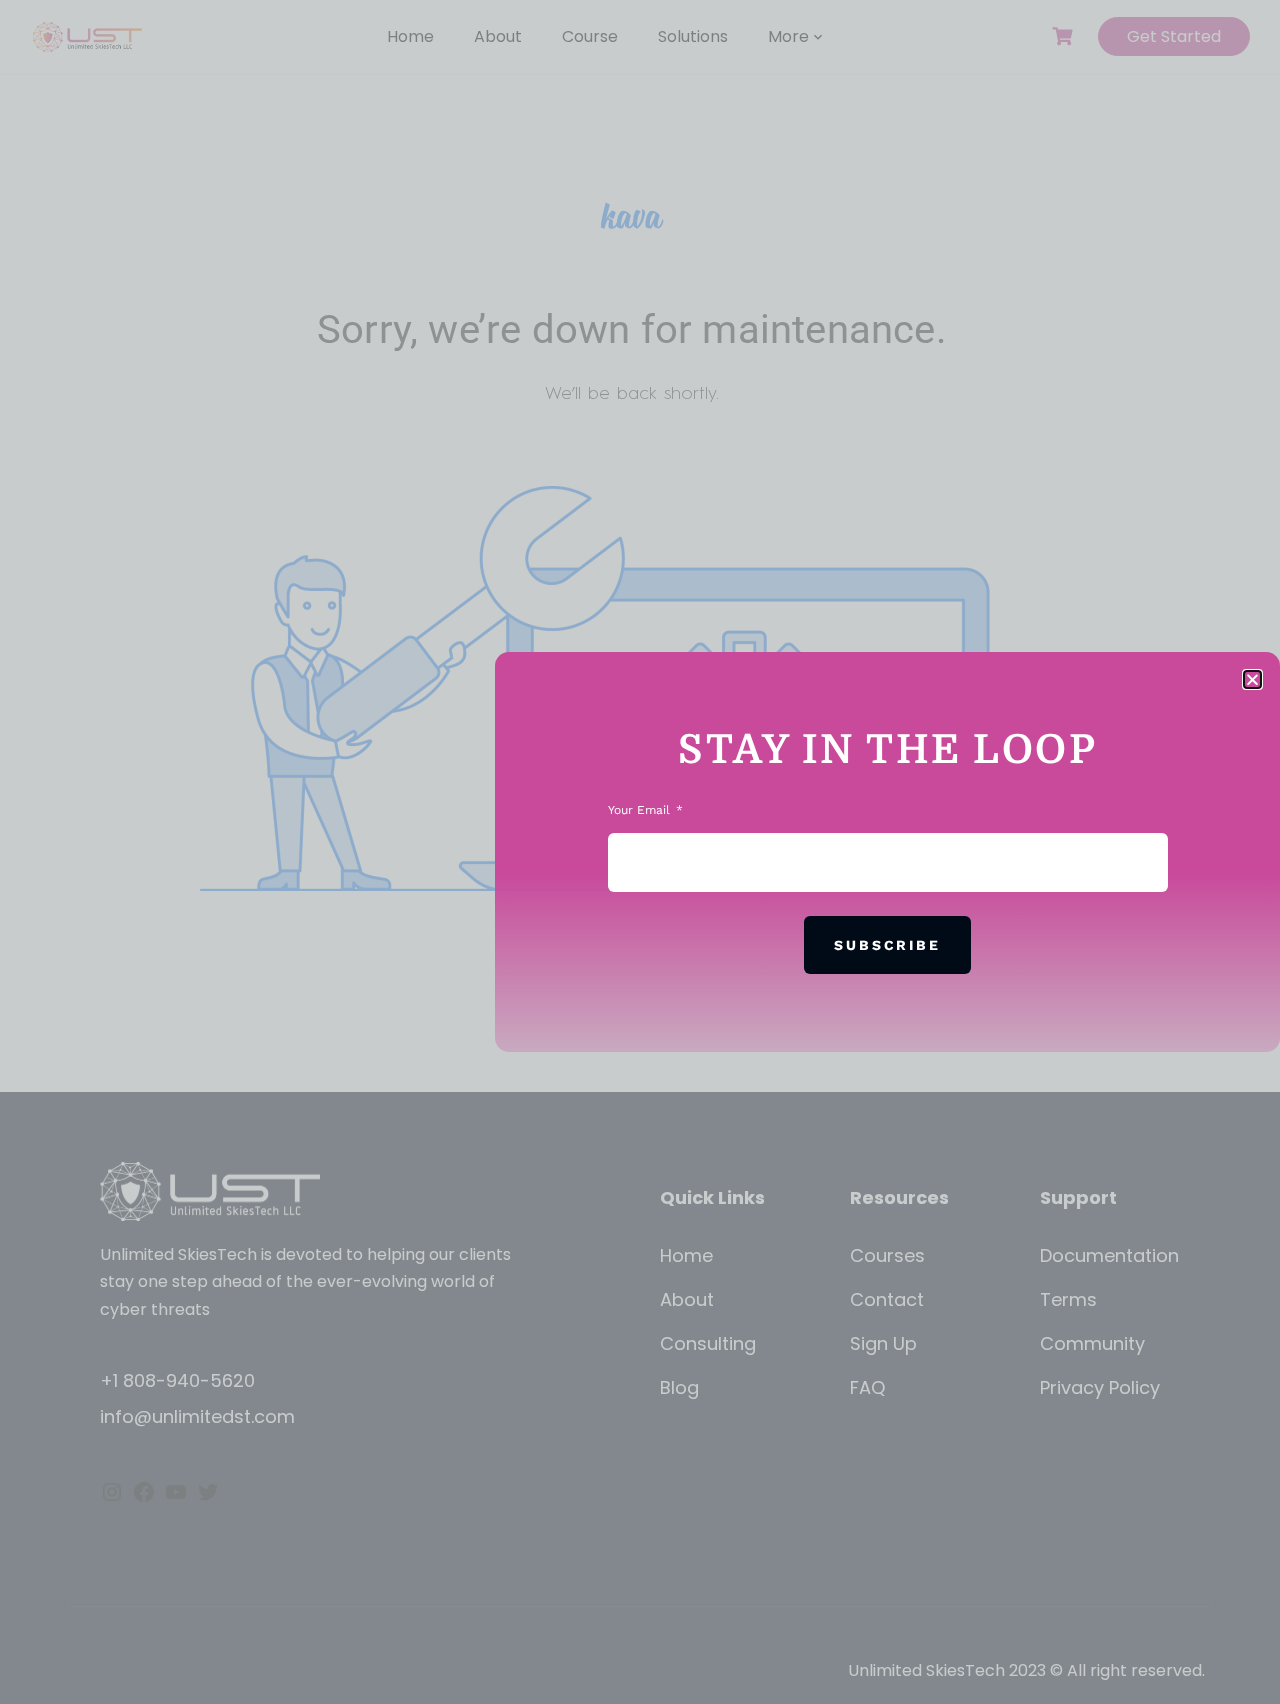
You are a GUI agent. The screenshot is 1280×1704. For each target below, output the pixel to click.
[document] (640, 852)
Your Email (641, 810)
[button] (1252, 679)
